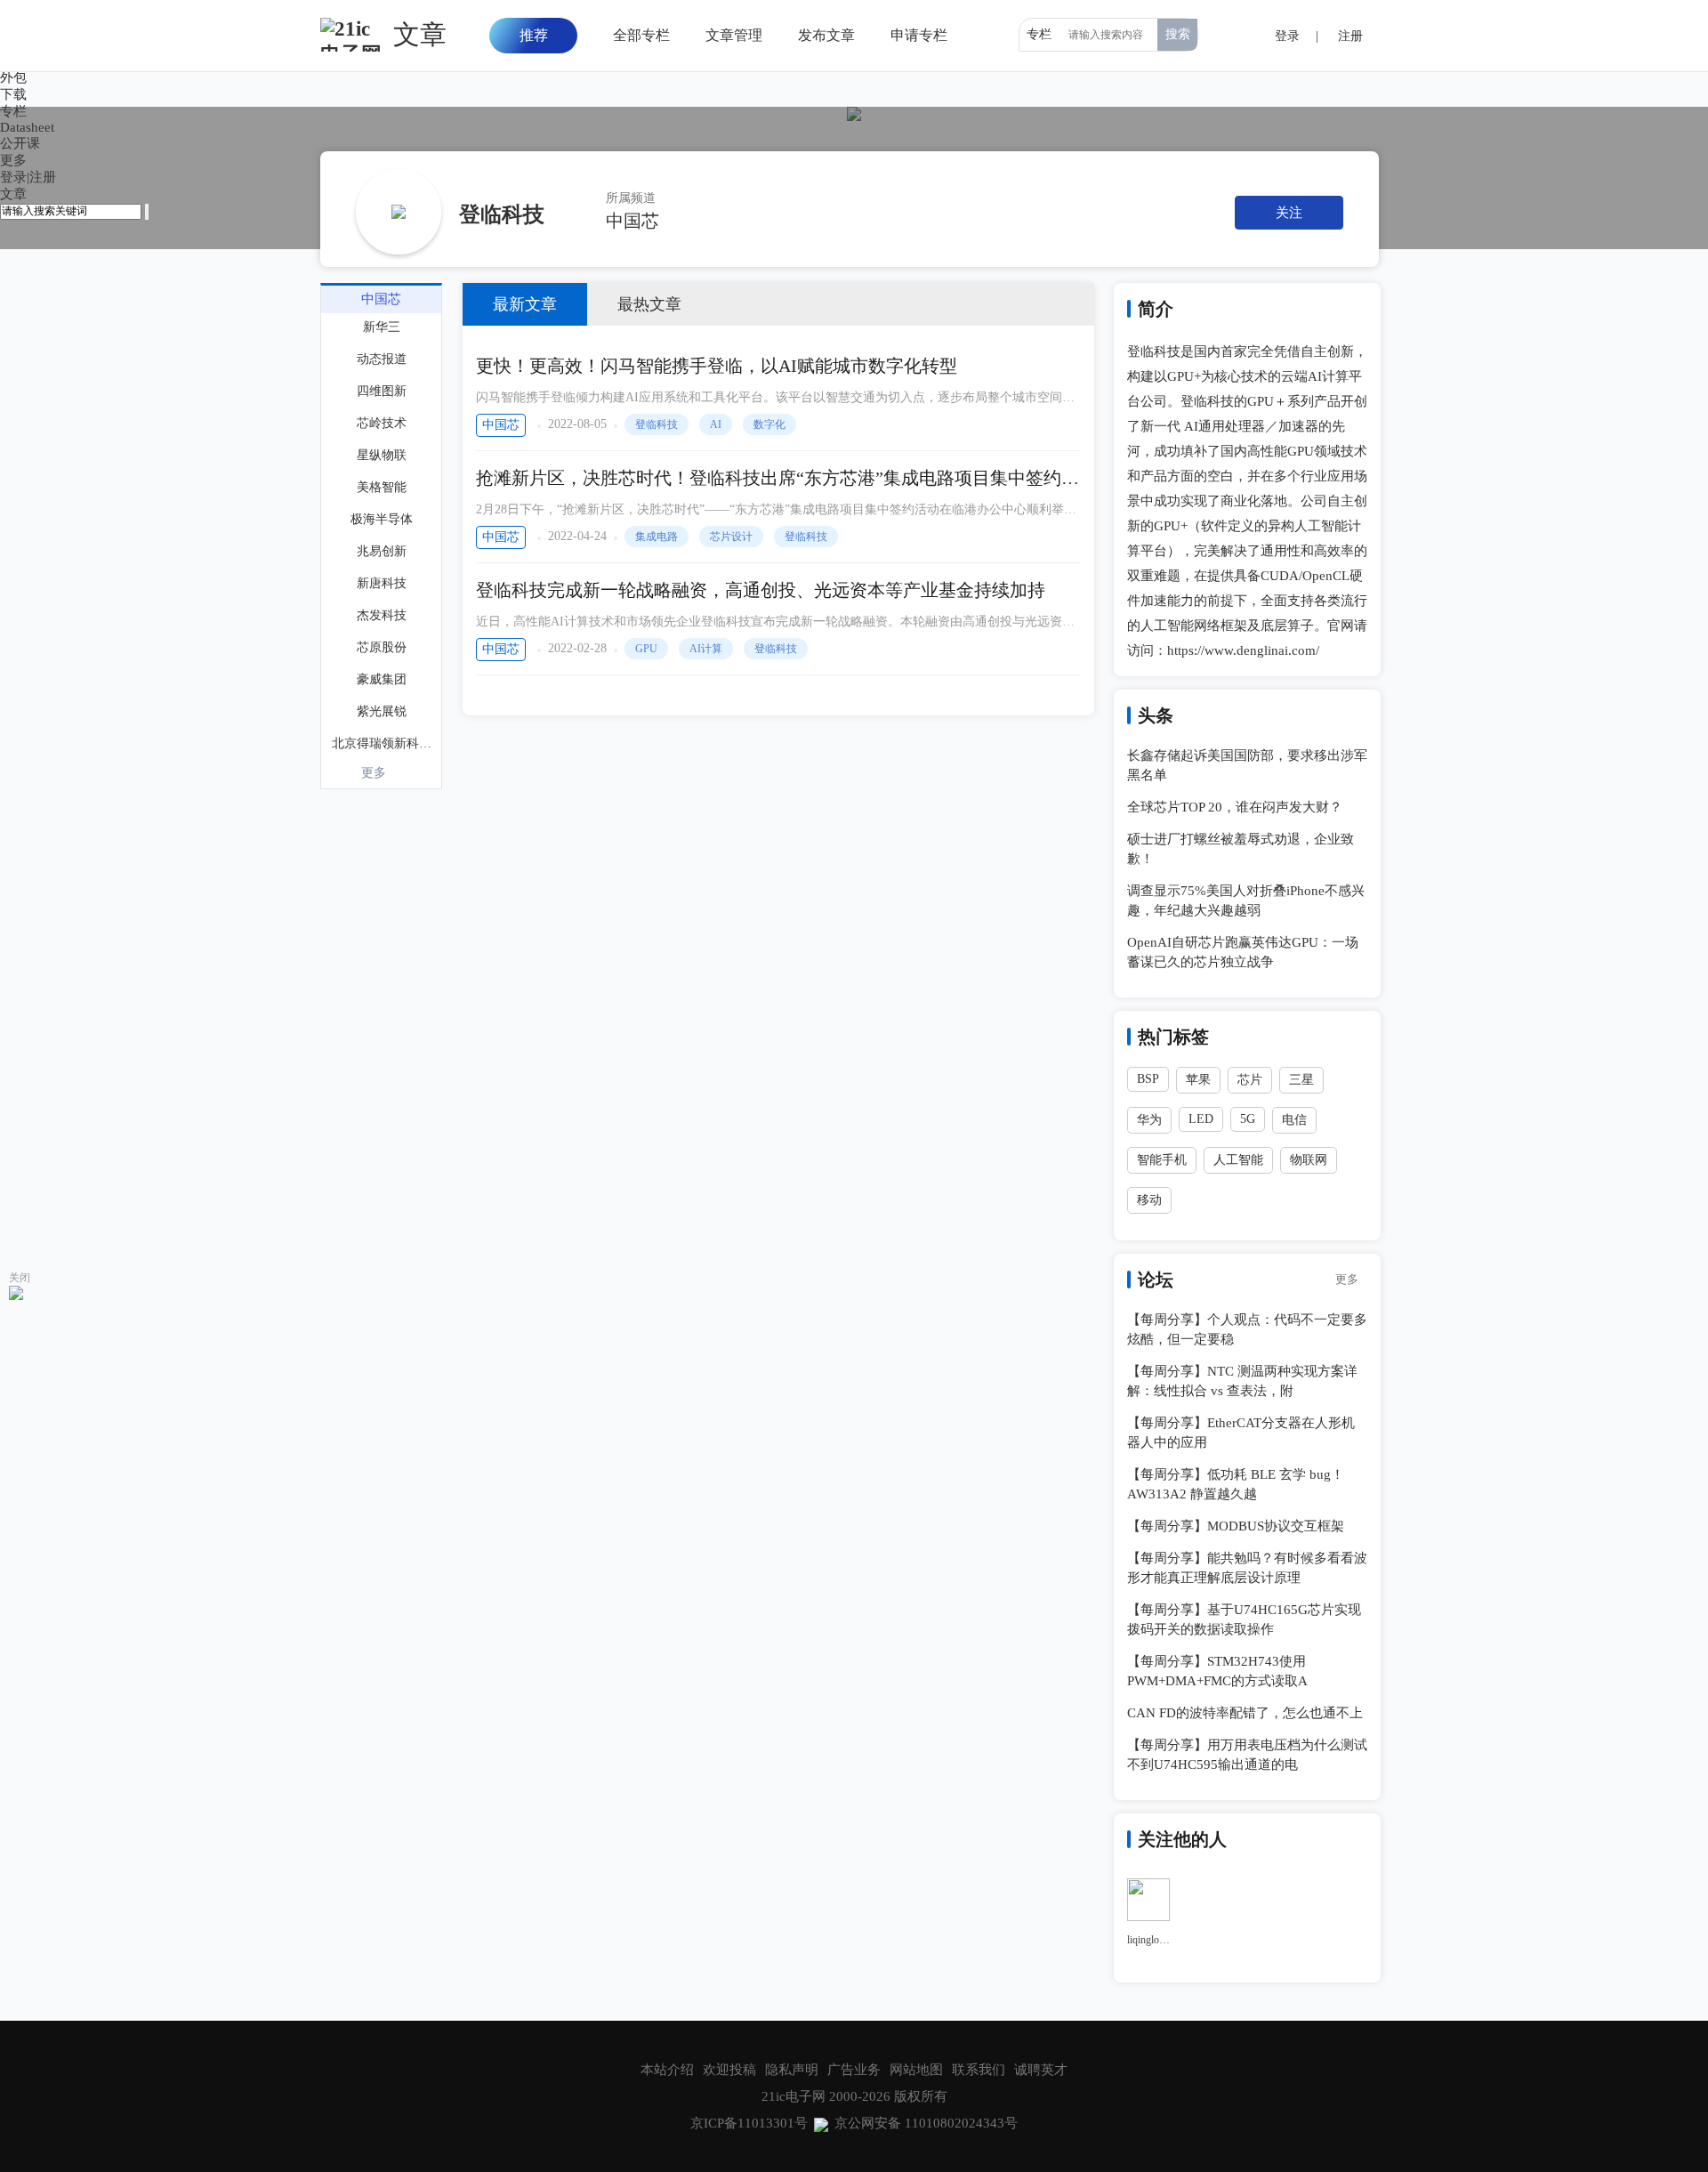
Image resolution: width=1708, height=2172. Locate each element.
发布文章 (826, 35)
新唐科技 (382, 583)
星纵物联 (382, 455)
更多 (374, 773)
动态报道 (382, 359)
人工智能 (1238, 1160)
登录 (13, 177)
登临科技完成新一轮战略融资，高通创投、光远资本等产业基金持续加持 (761, 590)
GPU (646, 649)
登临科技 (657, 424)
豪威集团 (382, 679)
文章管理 (734, 35)
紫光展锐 (382, 711)
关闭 (20, 1278)
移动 (1149, 1200)
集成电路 (657, 537)
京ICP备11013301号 (749, 2123)
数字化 (769, 424)
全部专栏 (641, 35)
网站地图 (916, 2070)
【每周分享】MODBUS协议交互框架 (1236, 1526)
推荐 (534, 35)
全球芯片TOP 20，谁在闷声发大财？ (1235, 807)
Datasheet (27, 127)
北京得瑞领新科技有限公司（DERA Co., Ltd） (383, 743)
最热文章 (649, 304)
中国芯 (632, 221)
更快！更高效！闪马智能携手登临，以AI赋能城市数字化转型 (717, 366)
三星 (1301, 1080)
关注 (1289, 213)
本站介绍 (667, 2070)
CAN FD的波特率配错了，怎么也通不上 (1245, 1713)
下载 (13, 94)
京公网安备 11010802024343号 (926, 2123)
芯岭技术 (382, 423)
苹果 (1198, 1080)
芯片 (1250, 1080)
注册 (43, 177)
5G (1248, 1119)
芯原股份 (382, 647)
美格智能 (382, 487)
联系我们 (979, 2070)
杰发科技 (382, 615)
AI (716, 424)
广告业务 (854, 2070)
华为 (1149, 1120)
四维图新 (382, 391)
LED (1201, 1119)
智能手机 (1162, 1160)
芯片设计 (731, 537)
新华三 (382, 327)
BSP (1148, 1079)
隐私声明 (792, 2070)
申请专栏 (919, 35)
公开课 (20, 143)
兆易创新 (382, 551)
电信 (1294, 1120)
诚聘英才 (1041, 2070)
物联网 (1309, 1160)
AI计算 (706, 649)
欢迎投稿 (729, 2070)
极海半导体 (382, 519)
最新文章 (525, 304)
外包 (13, 77)
